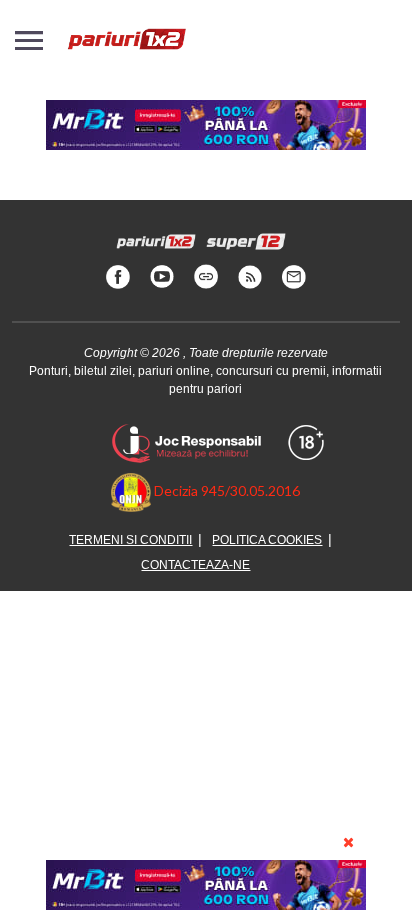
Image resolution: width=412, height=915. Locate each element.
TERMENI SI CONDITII (130, 540)
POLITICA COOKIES (267, 540)
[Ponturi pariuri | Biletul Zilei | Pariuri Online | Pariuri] (126, 49)
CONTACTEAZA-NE (195, 565)
